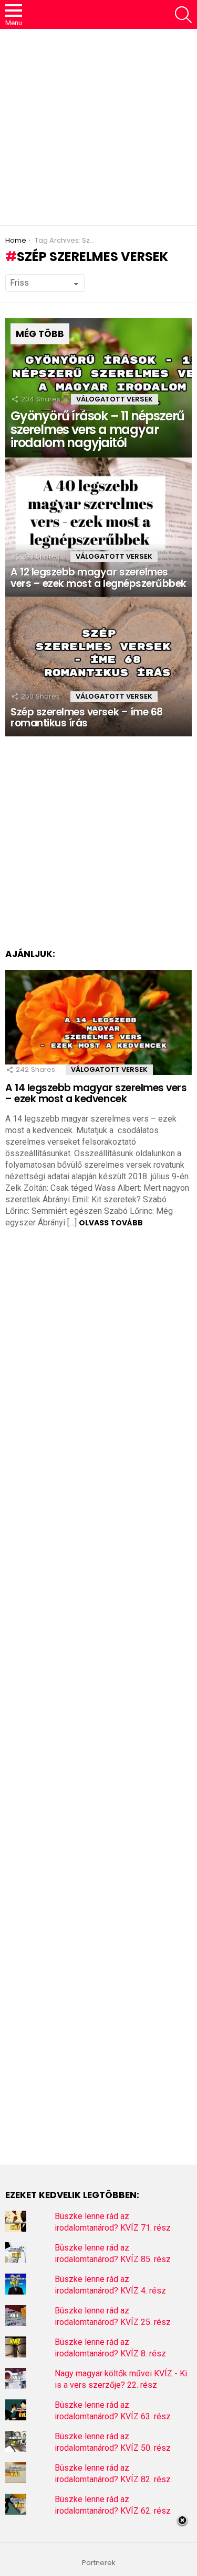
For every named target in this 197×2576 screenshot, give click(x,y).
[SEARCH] (183, 15)
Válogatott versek (115, 399)
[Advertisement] (98, 127)
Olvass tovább (111, 1223)
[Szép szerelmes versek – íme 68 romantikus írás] (98, 667)
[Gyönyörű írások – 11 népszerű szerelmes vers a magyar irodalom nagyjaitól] (98, 388)
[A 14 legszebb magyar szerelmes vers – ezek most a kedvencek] (98, 1023)
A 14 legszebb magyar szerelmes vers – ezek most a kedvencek (96, 1093)
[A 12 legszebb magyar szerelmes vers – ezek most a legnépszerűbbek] (98, 527)
